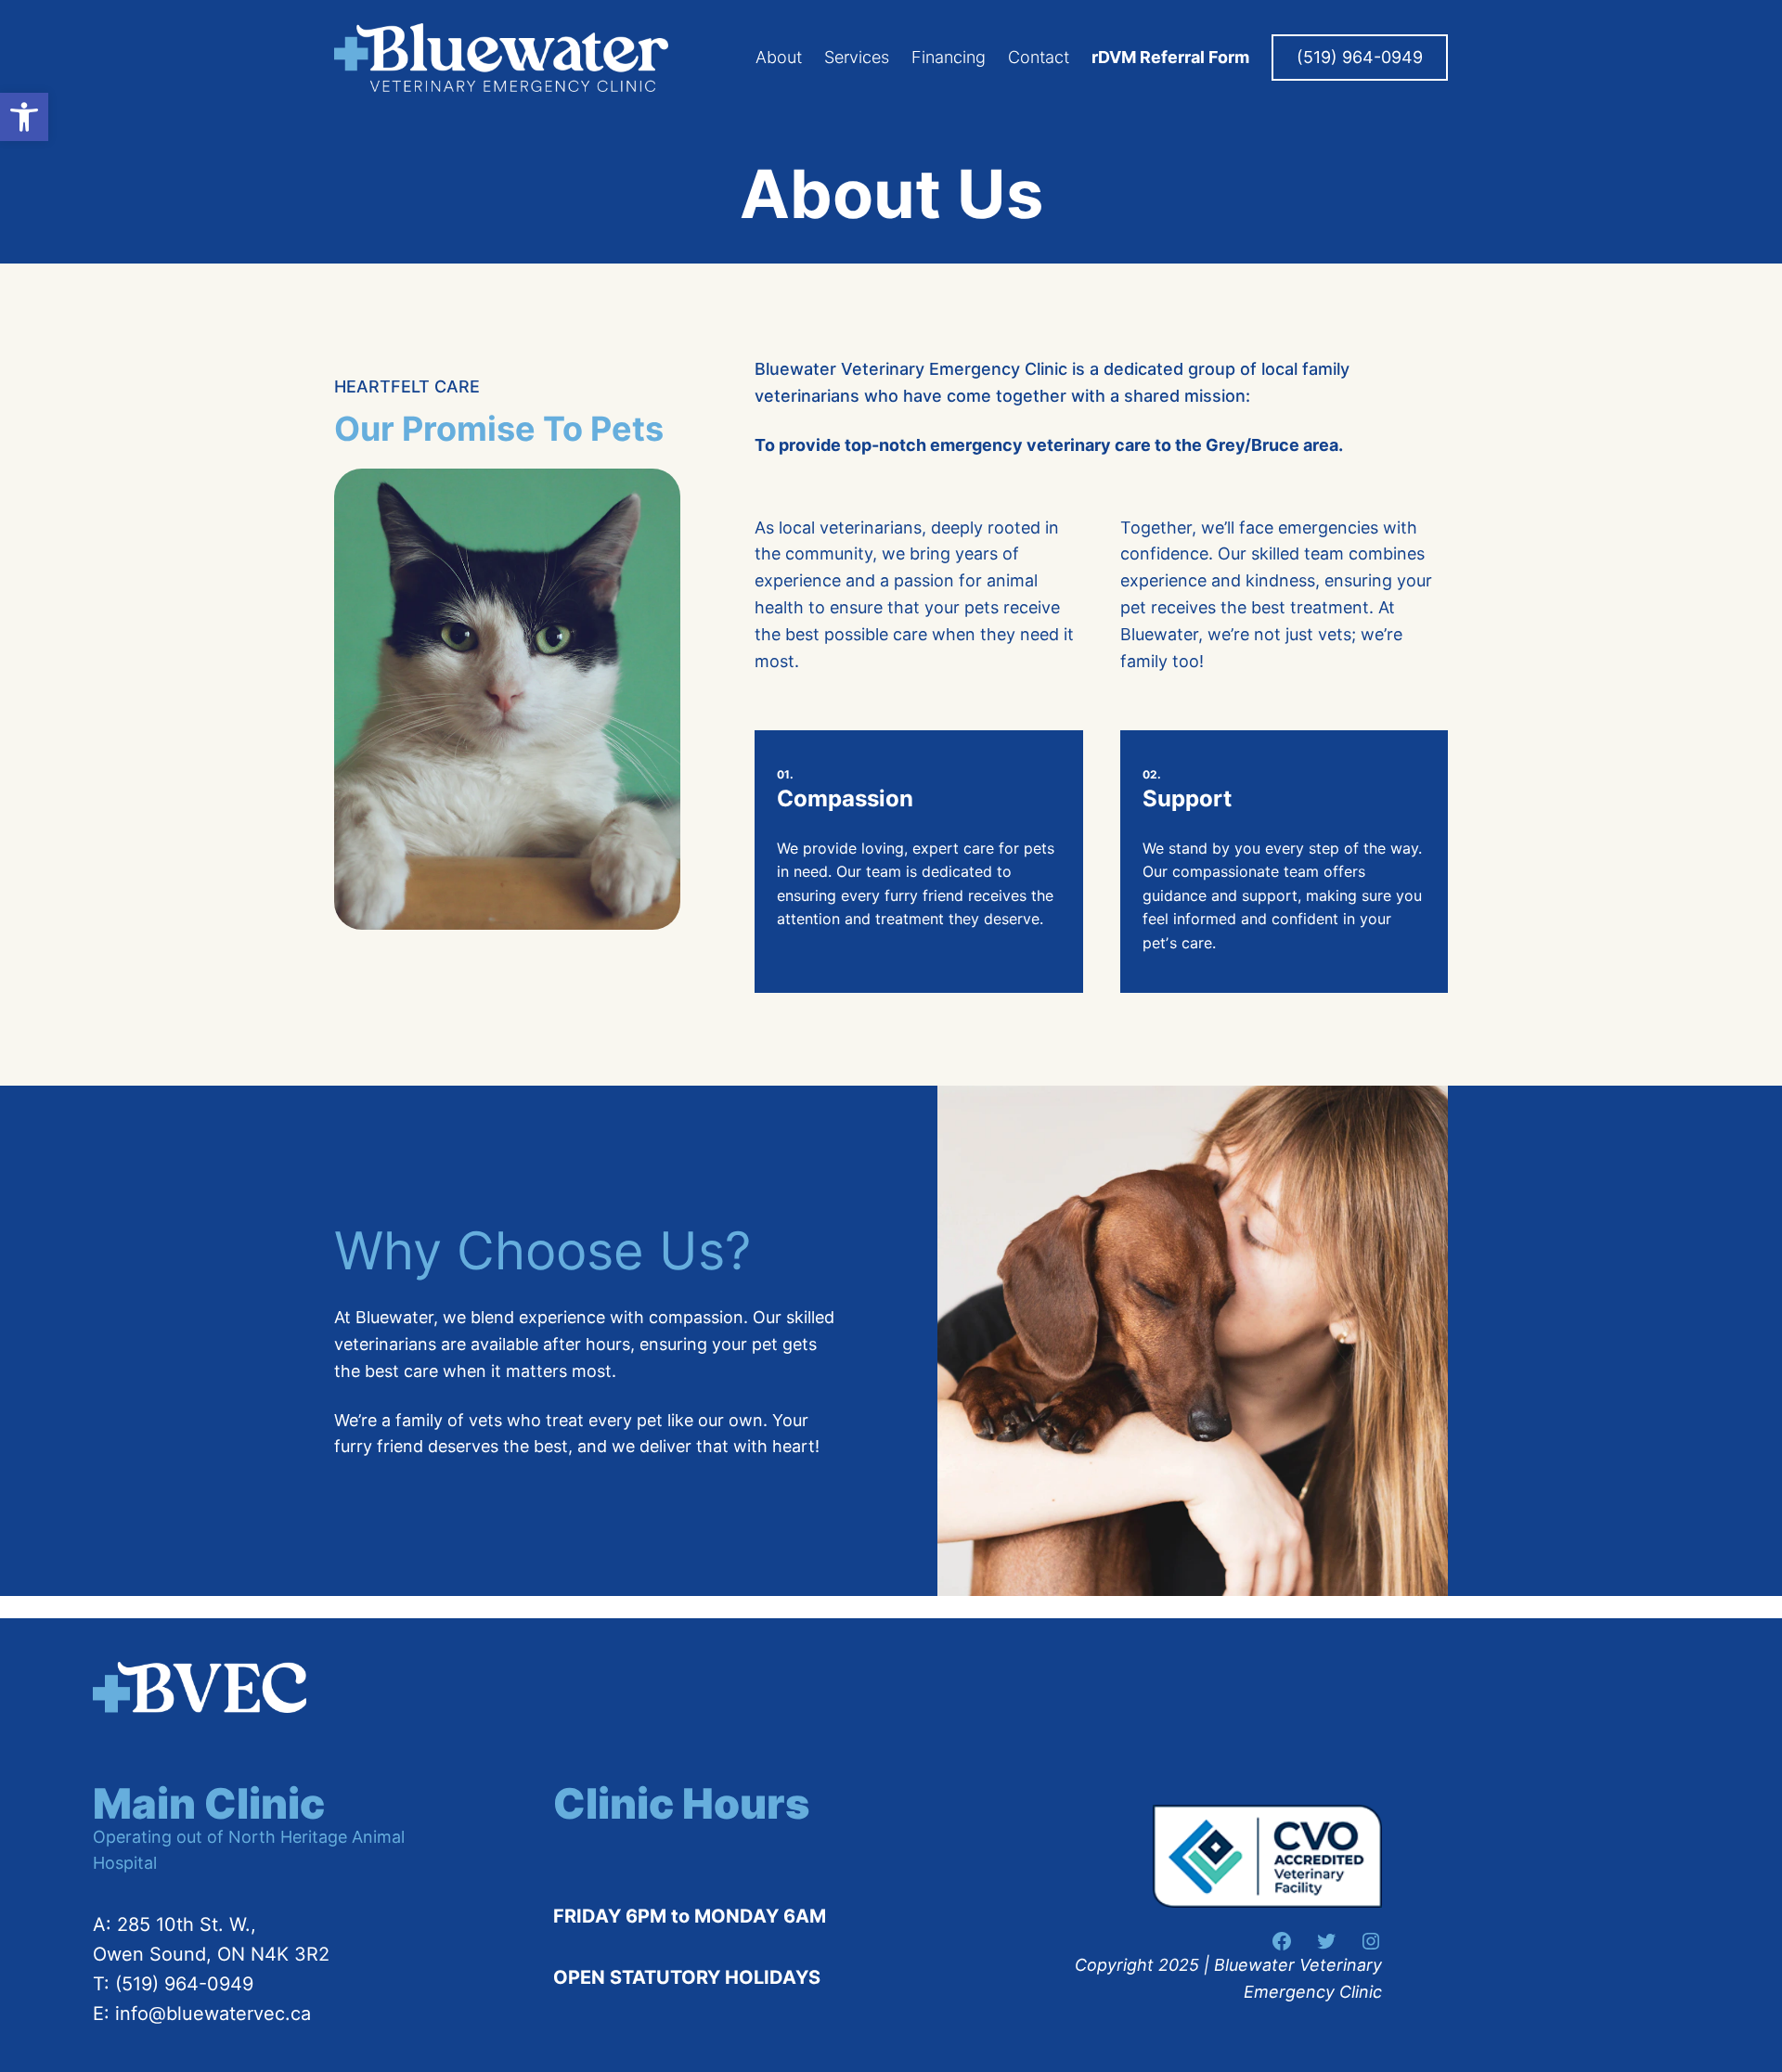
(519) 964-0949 (1360, 57)
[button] (24, 117)
